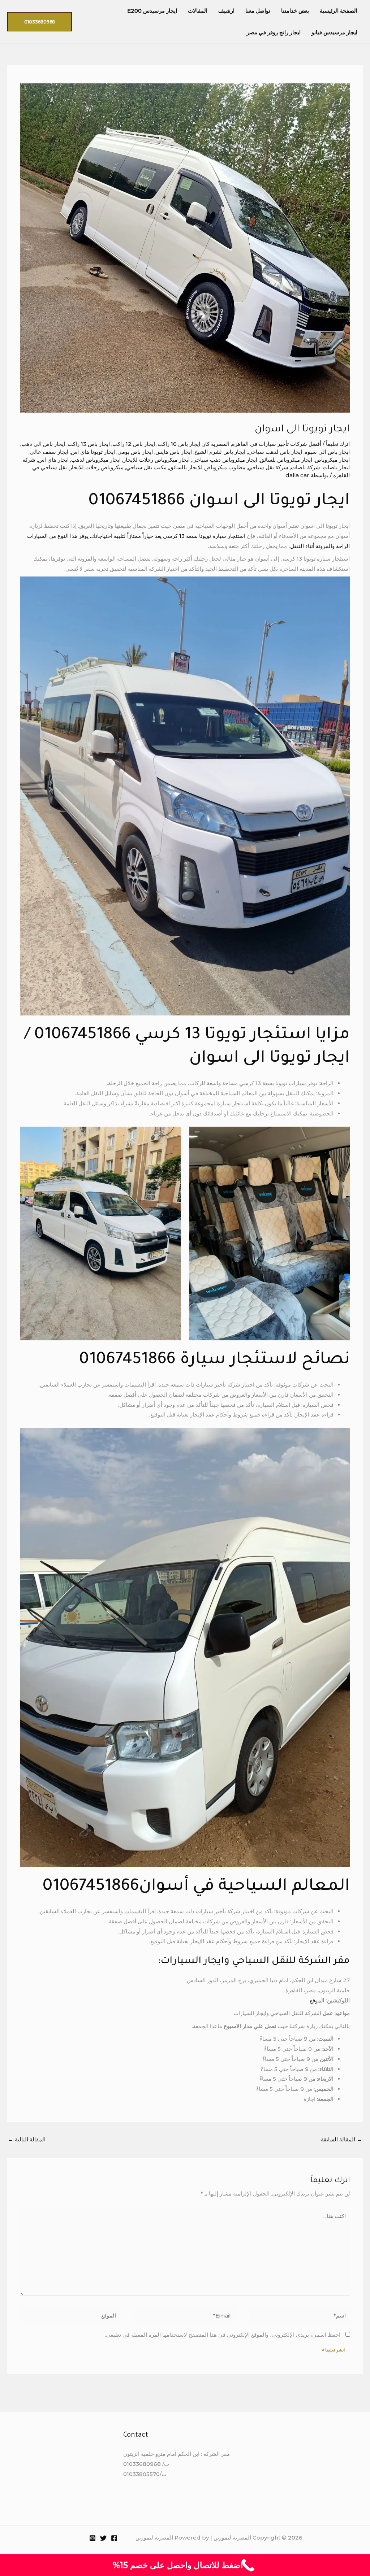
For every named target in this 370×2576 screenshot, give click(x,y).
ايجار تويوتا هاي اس (93, 452)
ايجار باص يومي (135, 452)
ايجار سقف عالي (49, 452)
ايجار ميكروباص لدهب (96, 460)
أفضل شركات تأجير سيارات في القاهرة (277, 444)
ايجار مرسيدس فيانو (334, 32)
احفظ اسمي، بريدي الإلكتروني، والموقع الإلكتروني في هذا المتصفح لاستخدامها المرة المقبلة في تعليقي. (223, 2335)
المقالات (198, 11)
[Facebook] (114, 2538)
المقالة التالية (27, 2139)
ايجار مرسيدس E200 (152, 11)
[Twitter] (103, 2538)
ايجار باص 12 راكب (134, 444)
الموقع (317, 2000)
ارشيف (226, 11)
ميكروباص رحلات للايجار (96, 467)
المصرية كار (216, 444)
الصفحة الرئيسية (339, 11)
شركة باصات (306, 467)
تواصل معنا (258, 11)
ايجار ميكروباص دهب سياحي (225, 460)
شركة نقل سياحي (268, 467)
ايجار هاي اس (53, 460)
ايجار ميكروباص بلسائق (286, 460)
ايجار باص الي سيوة (327, 452)
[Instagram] (92, 2538)
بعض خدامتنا (295, 11)
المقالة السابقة (341, 2139)
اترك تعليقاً (338, 444)
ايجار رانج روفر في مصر (274, 32)
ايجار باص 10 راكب (179, 444)
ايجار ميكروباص (332, 460)
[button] (40, 22)
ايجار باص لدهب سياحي (275, 452)
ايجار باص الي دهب (43, 444)
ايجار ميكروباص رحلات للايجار (156, 460)
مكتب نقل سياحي (146, 467)
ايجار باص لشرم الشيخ (220, 452)
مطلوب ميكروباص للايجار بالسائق (207, 467)
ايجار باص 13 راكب (89, 444)
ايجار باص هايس (174, 452)
